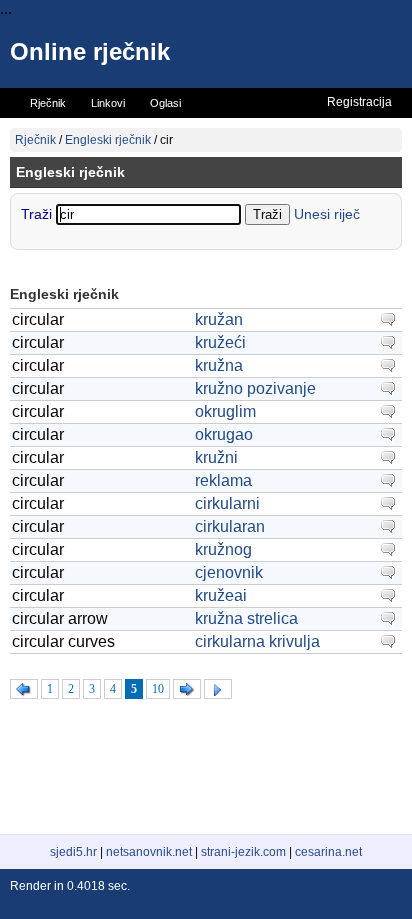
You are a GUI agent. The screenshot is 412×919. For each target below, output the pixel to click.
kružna (219, 365)
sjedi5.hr (73, 852)
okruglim (225, 411)
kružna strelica (246, 618)
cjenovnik (229, 572)
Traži (38, 214)
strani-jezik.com (243, 852)
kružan (219, 319)
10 (158, 689)
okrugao (224, 434)
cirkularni (227, 503)
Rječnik (35, 140)
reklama (223, 480)
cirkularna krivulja (257, 641)
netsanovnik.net (149, 852)
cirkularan (230, 526)
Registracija (359, 102)
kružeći (220, 342)
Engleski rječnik (108, 140)
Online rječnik (90, 51)
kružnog (223, 549)
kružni (216, 457)
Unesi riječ (327, 214)
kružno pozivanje (255, 388)
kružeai (221, 595)
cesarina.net (328, 852)
